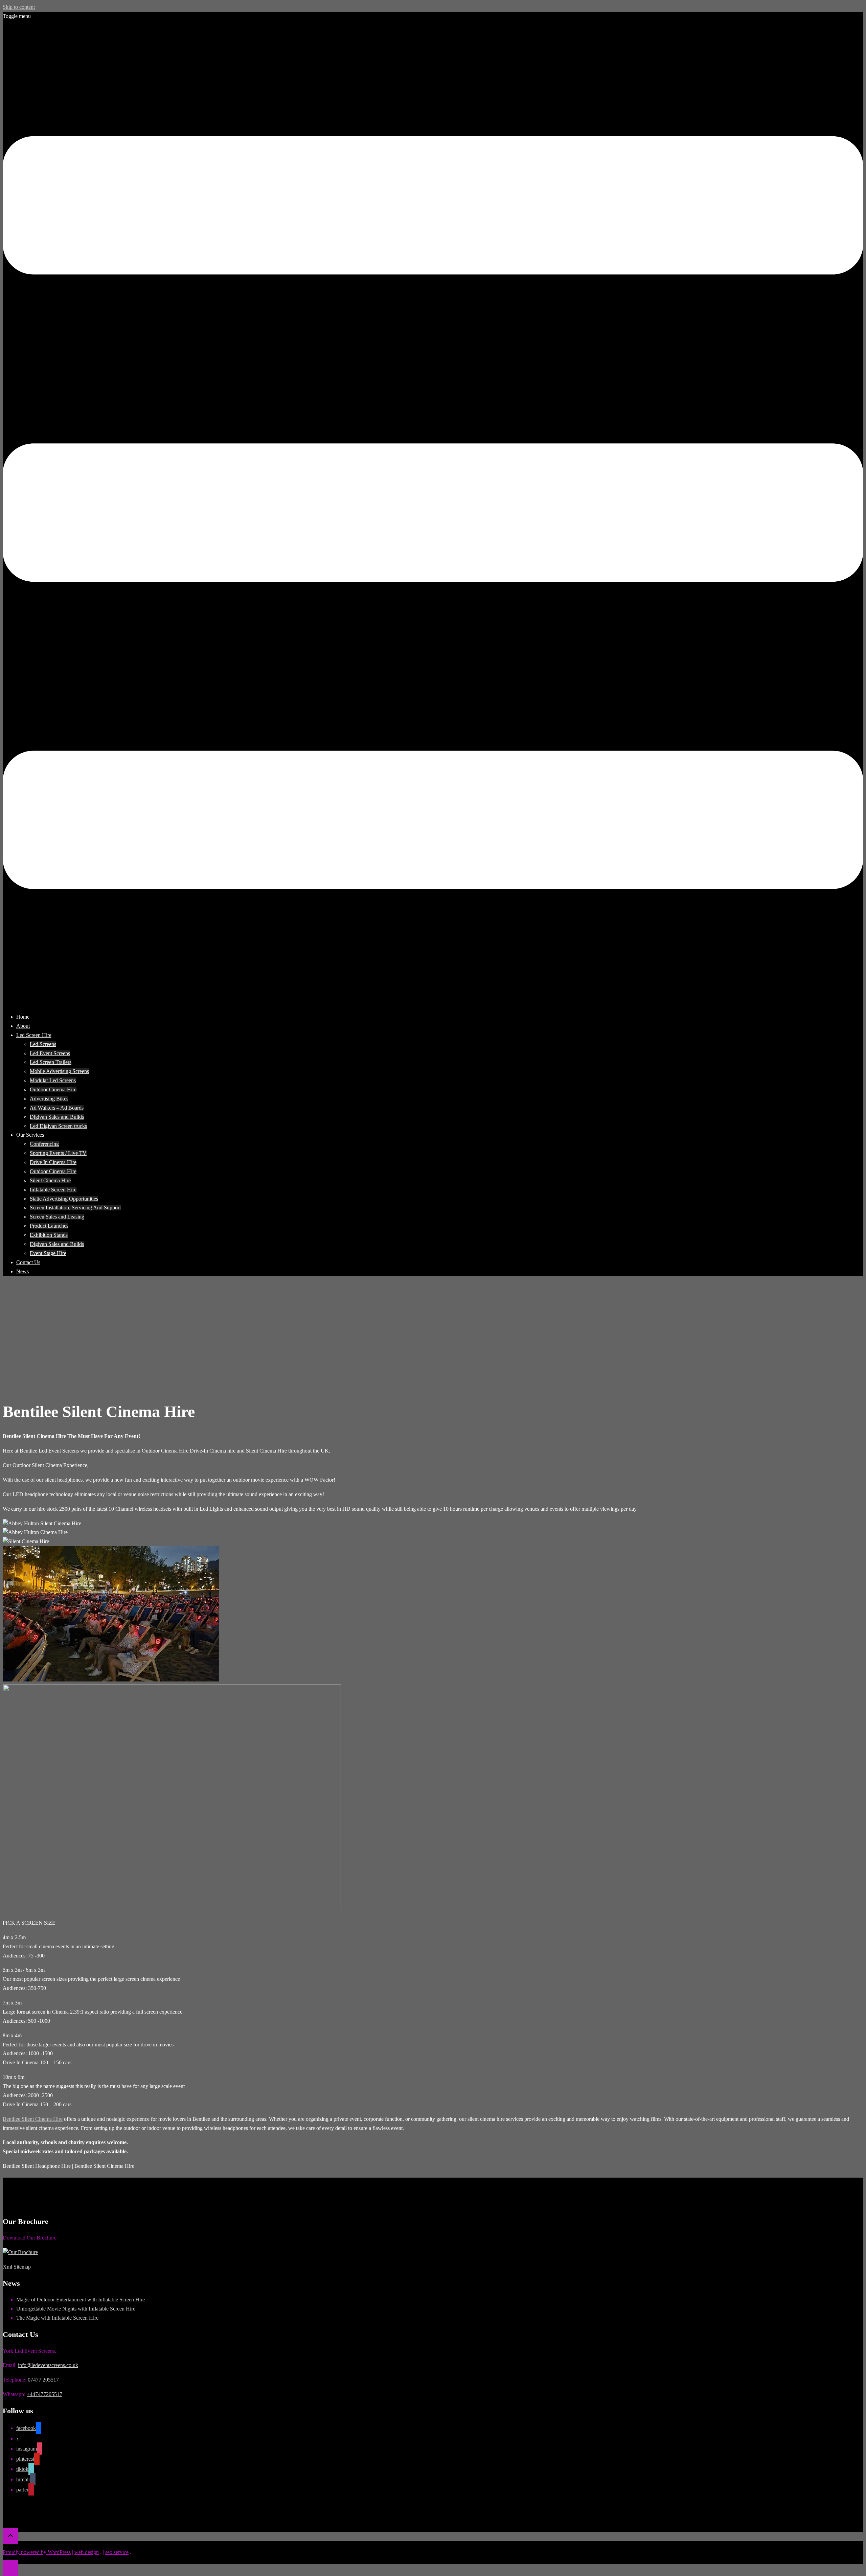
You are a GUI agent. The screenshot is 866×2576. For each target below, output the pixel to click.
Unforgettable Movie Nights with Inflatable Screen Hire (76, 2309)
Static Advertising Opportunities (64, 1199)
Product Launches (49, 1226)
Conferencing (44, 1144)
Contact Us (28, 1262)
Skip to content (19, 7)
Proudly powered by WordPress (37, 2552)
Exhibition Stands (49, 1235)
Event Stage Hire (48, 1253)
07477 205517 (43, 2380)
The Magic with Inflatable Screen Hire (57, 2318)
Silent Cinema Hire (50, 1180)
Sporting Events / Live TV (58, 1153)
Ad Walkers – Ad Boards (57, 1108)
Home (23, 1017)
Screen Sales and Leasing (57, 1217)
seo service (117, 2552)
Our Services (30, 1135)
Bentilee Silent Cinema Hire (33, 2119)
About (23, 1026)
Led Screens (43, 1044)
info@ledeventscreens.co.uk (48, 2365)
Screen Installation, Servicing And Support (75, 1208)
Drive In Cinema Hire (53, 1162)
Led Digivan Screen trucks (58, 1126)
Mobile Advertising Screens (59, 1071)
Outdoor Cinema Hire (53, 1089)
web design (87, 2552)
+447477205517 (44, 2394)
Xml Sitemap (17, 2267)
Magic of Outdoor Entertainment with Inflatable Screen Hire (81, 2300)
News (22, 1271)
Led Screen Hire (34, 1035)
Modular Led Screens (53, 1080)
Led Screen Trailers (51, 1062)
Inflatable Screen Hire (53, 1190)
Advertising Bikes (49, 1099)
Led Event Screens (50, 1053)
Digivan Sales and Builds (57, 1117)
